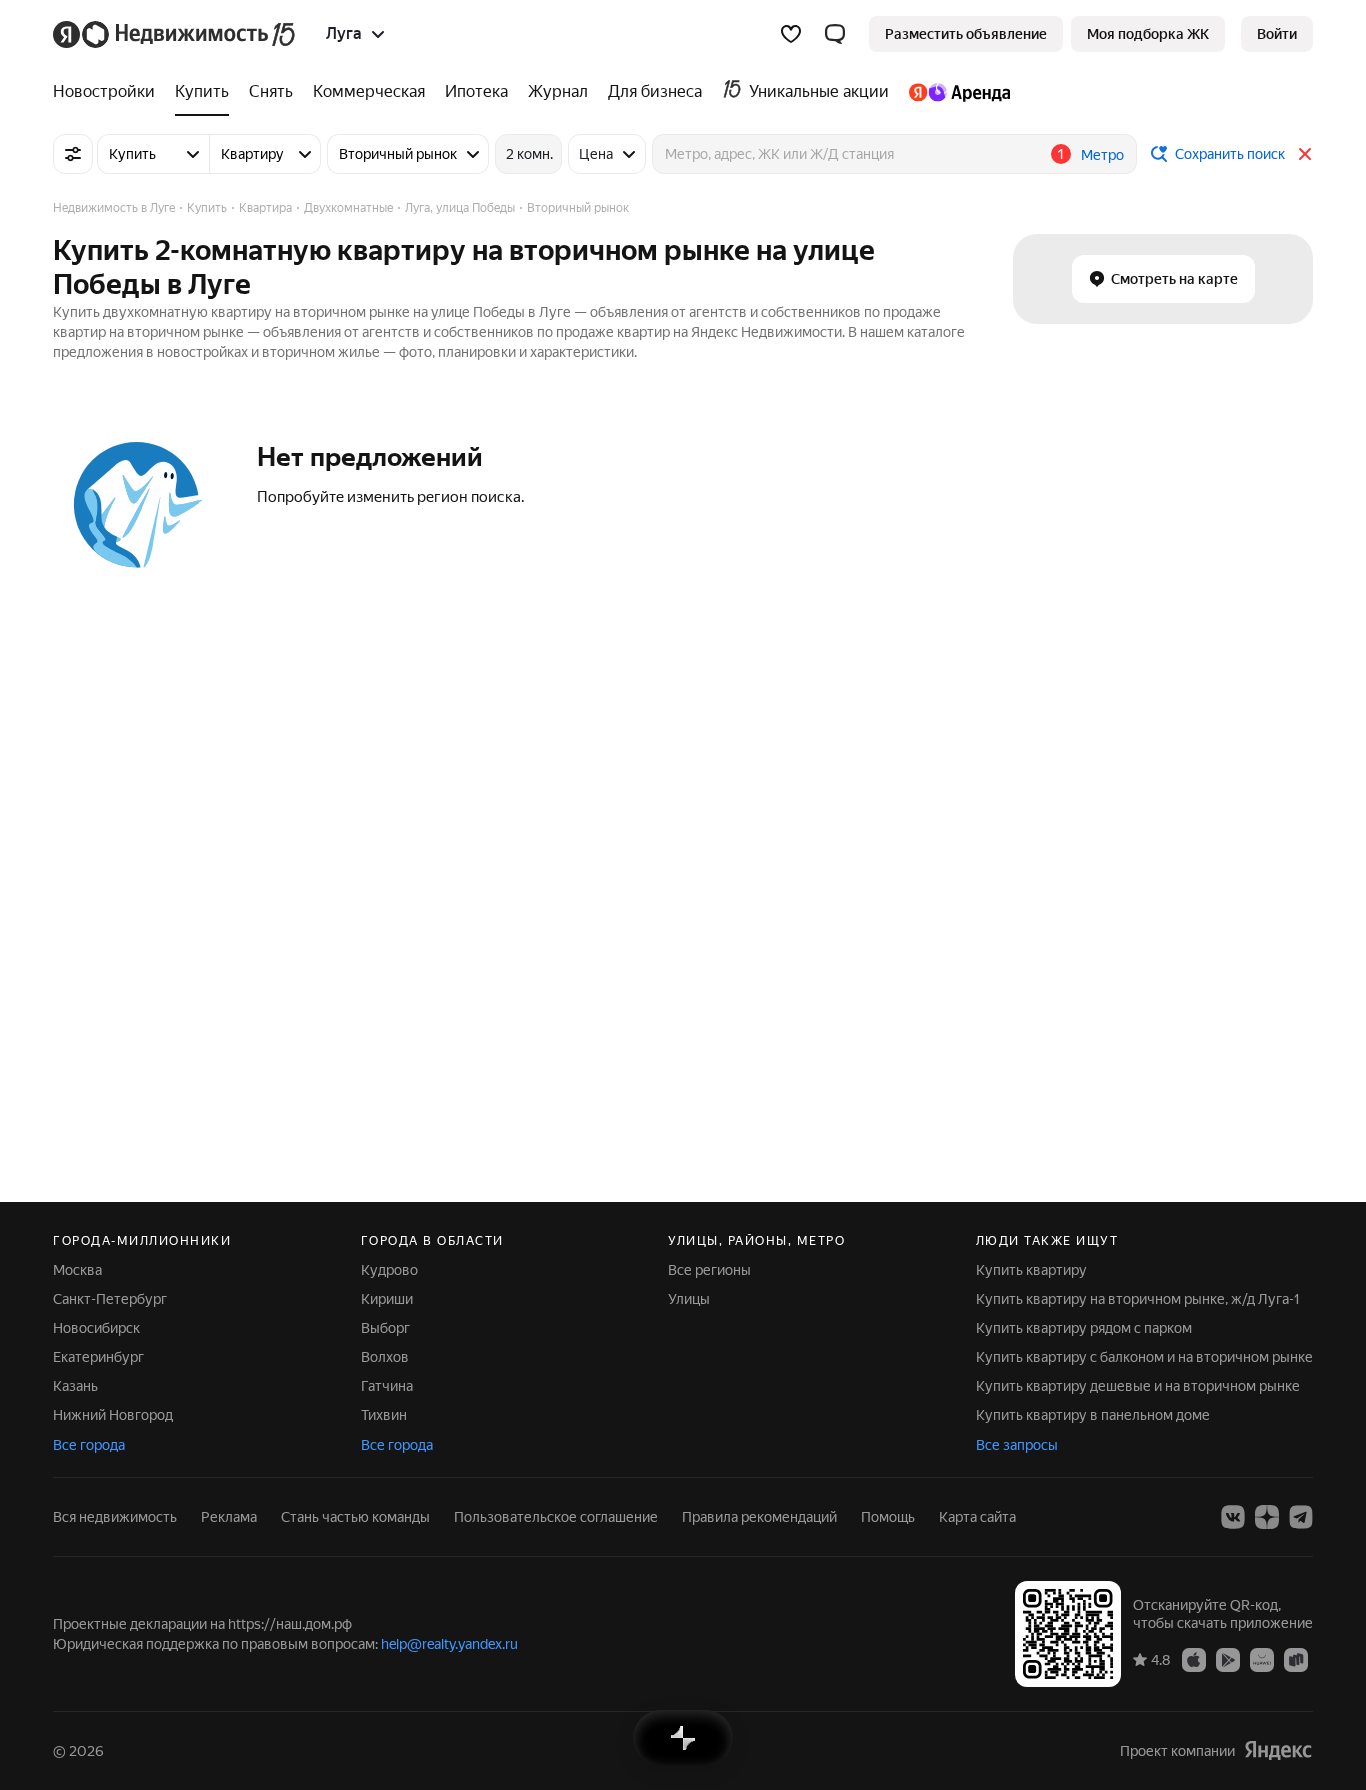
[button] (835, 34)
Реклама (229, 1517)
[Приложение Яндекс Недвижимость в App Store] (1194, 1659)
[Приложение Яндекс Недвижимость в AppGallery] (1262, 1659)
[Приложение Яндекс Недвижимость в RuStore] (1296, 1659)
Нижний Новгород (113, 1415)
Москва (77, 1270)
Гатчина (387, 1386)
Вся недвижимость (115, 1517)
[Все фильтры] (73, 154)
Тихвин (384, 1415)
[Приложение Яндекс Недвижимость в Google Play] (1228, 1659)
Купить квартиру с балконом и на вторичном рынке (1144, 1357)
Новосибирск (96, 1328)
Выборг (385, 1328)
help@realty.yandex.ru (449, 1644)
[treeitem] (109, 92)
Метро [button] (1102, 155)
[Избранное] (791, 34)
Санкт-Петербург (110, 1299)
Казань (75, 1386)
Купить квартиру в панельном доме (1093, 1415)
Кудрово (389, 1270)
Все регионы (709, 1270)
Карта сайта (977, 1517)
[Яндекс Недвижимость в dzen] (1267, 1517)
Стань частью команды (355, 1517)
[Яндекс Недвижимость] (175, 34)
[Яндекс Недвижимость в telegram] (1301, 1517)
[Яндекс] (1278, 1750)
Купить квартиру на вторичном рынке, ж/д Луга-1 (1138, 1299)
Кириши (387, 1299)
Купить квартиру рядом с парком (1084, 1328)
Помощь (888, 1517)
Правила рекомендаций (759, 1517)
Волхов (385, 1357)
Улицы (689, 1299)
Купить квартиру (1031, 1270)
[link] (1277, 34)
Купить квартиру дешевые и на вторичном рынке (1138, 1386)
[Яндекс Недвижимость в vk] (1233, 1517)
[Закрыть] (1305, 154)
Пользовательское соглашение (556, 1517)
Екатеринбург (98, 1357)
